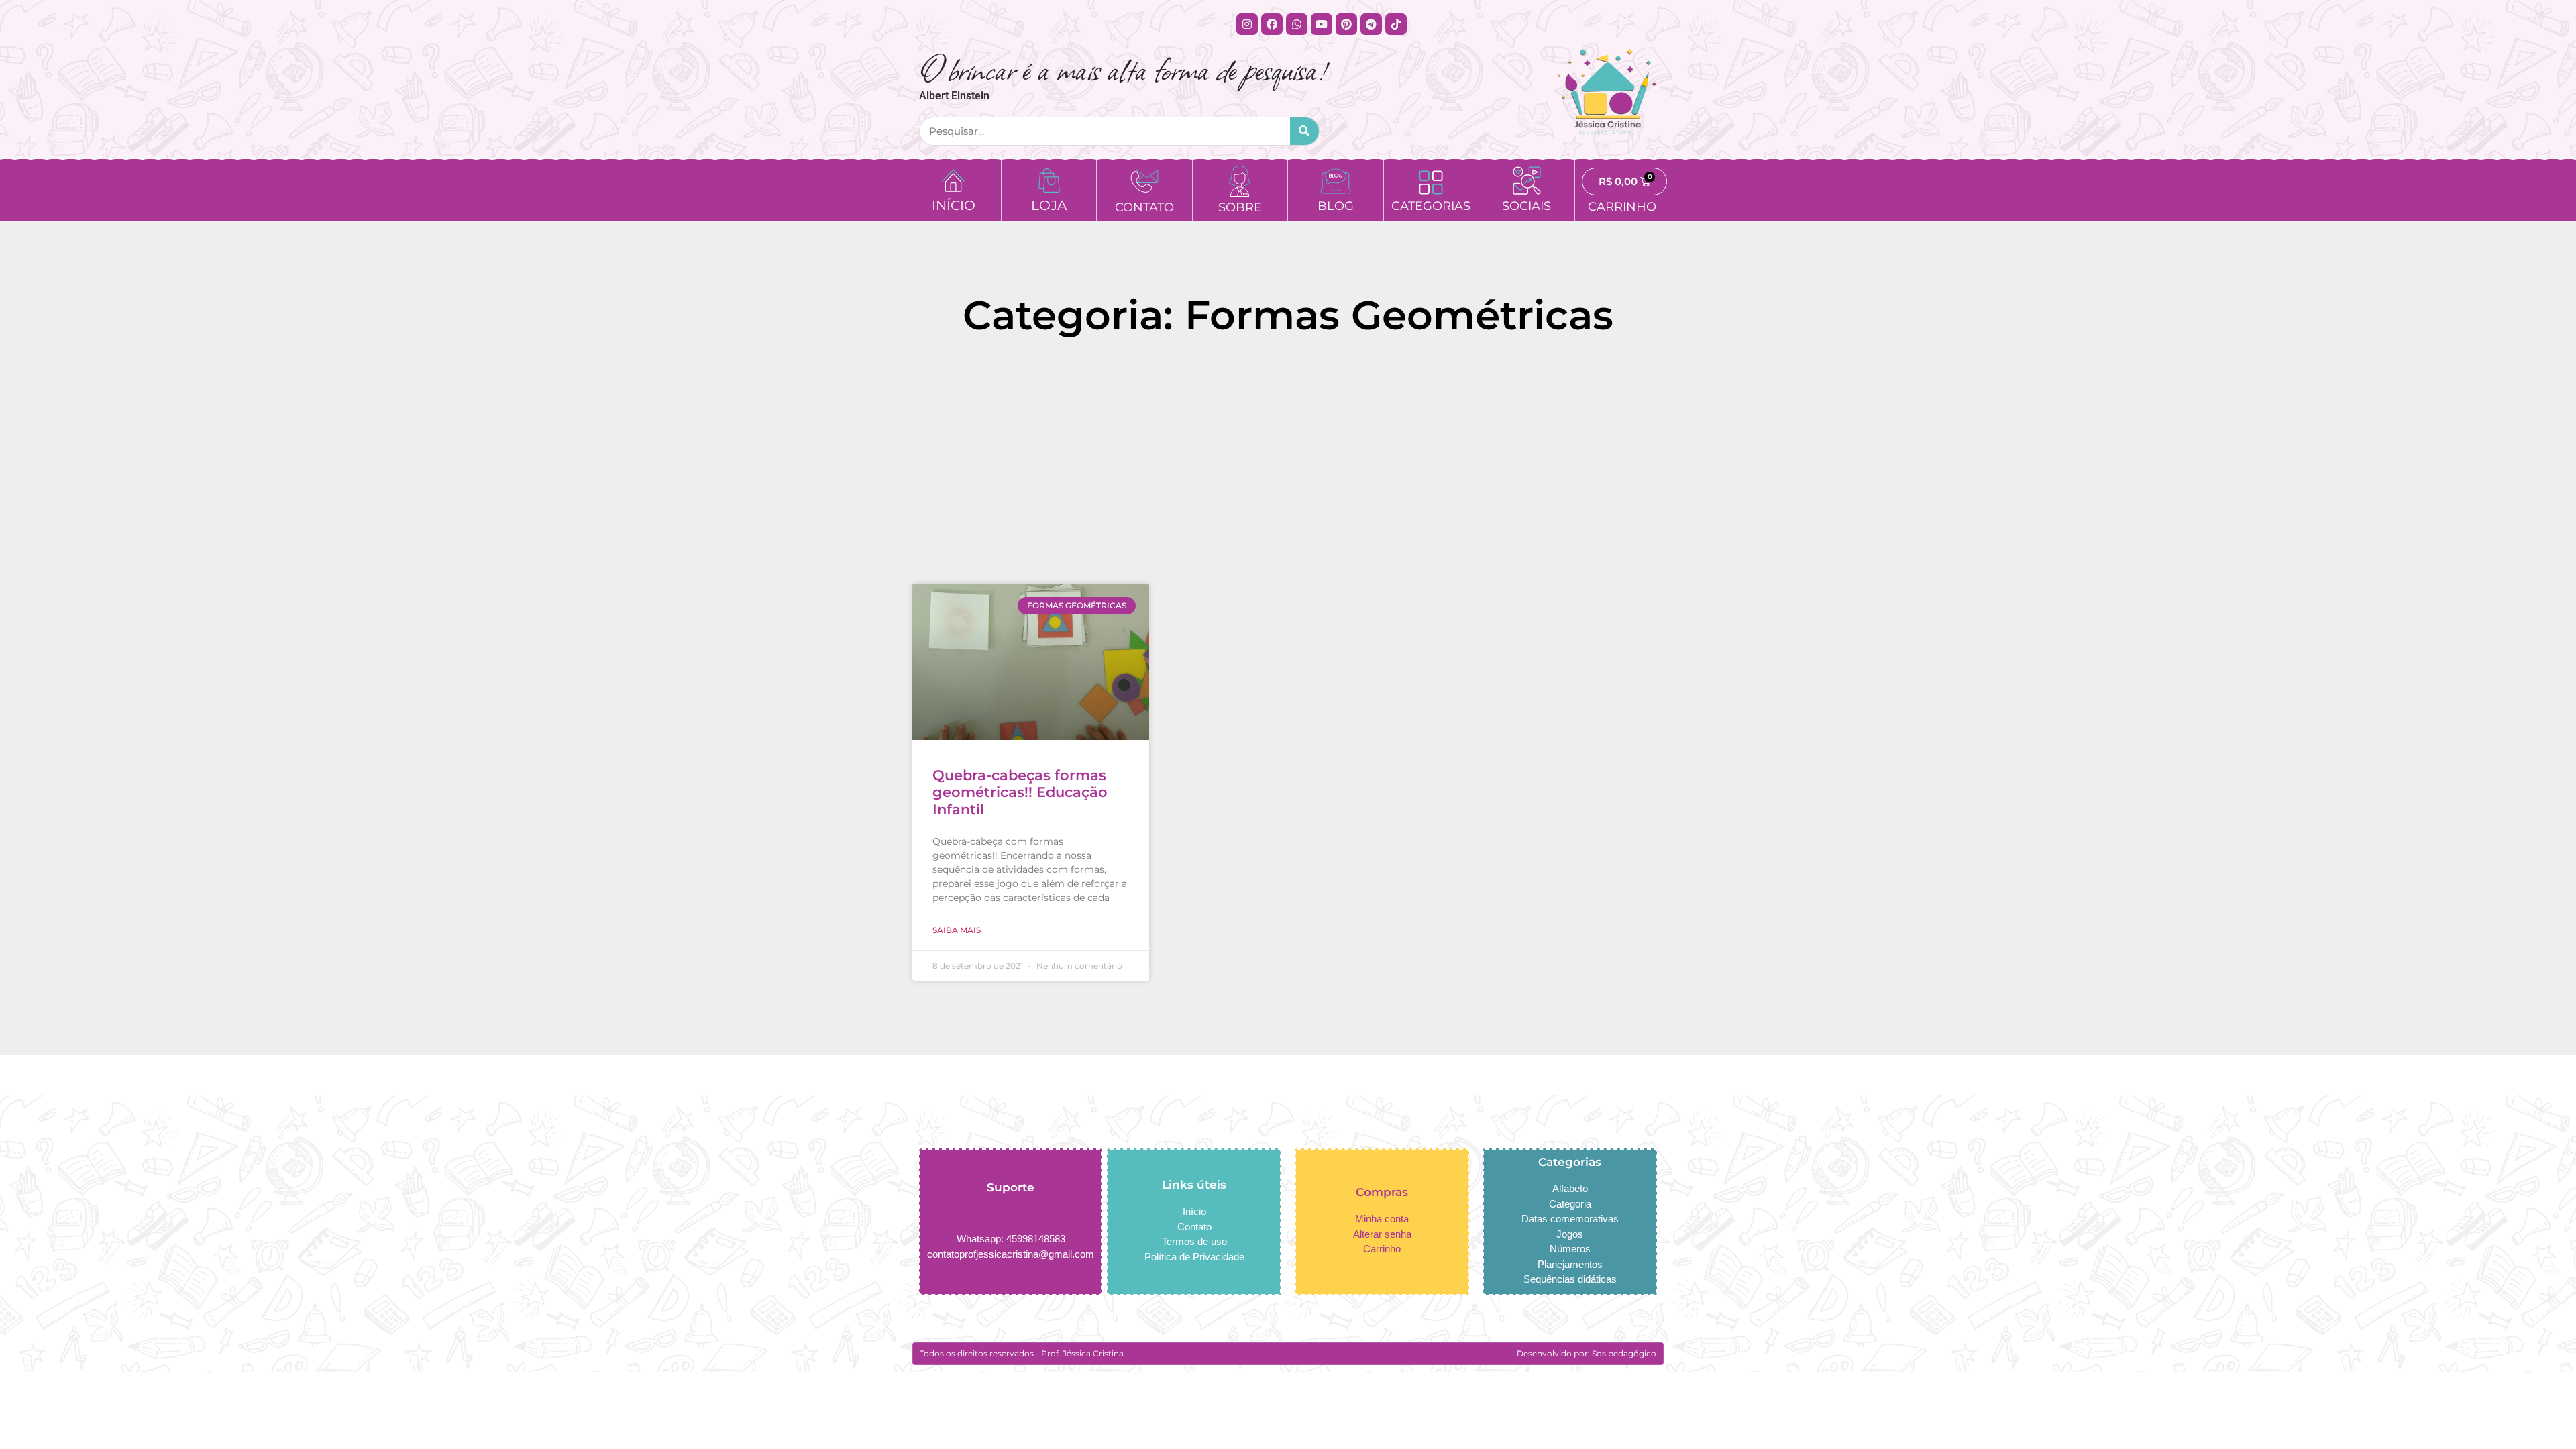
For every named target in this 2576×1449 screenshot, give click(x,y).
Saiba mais (957, 930)
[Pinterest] (1346, 24)
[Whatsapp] (1297, 24)
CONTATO (1144, 207)
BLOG (1336, 206)
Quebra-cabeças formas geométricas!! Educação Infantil (1020, 792)
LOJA (1049, 205)
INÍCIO (954, 205)
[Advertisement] (1288, 466)
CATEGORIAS (1431, 206)
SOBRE (1240, 207)
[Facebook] (1272, 24)
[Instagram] (1247, 24)
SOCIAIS (1526, 206)
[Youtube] (1322, 24)
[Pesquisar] (1304, 131)
